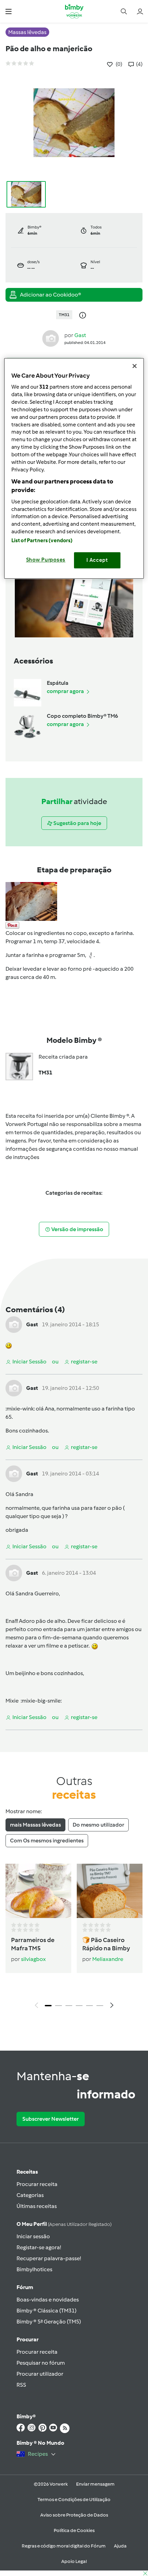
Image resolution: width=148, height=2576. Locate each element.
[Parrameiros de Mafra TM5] (38, 1891)
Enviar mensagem (95, 2484)
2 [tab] (59, 2006)
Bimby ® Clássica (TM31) (46, 2311)
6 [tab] (100, 2006)
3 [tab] (69, 2006)
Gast (80, 335)
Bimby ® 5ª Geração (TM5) (49, 2322)
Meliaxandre (108, 1959)
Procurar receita (37, 2184)
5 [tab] (89, 2006)
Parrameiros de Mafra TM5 (33, 1944)
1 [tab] (48, 2006)
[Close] (135, 366)
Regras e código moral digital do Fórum (64, 2546)
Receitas (27, 2172)
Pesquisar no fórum (41, 2363)
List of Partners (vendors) (42, 541)
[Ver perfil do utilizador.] (51, 338)
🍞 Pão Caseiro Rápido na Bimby (106, 1944)
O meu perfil (64, 2224)
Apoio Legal (74, 2561)
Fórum (25, 2287)
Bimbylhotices (34, 2269)
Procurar (28, 2339)
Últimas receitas (37, 2206)
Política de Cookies (74, 2530)
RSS (21, 2385)
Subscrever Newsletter (51, 2119)
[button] (8, 11)
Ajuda (120, 2546)
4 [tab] (79, 2006)
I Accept (97, 560)
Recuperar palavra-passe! (49, 2258)
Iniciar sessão (33, 2236)
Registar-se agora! (39, 2247)
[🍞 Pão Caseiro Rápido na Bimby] (110, 1891)
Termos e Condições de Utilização (74, 2500)
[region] (74, 468)
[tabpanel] (74, 1938)
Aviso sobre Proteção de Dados (74, 2515)
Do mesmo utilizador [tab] (98, 1825)
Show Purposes (46, 560)
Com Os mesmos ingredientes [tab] (47, 1841)
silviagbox (33, 1959)
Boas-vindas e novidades (48, 2300)
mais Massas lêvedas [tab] (35, 1825)
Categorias (30, 2195)
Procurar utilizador (40, 2374)
